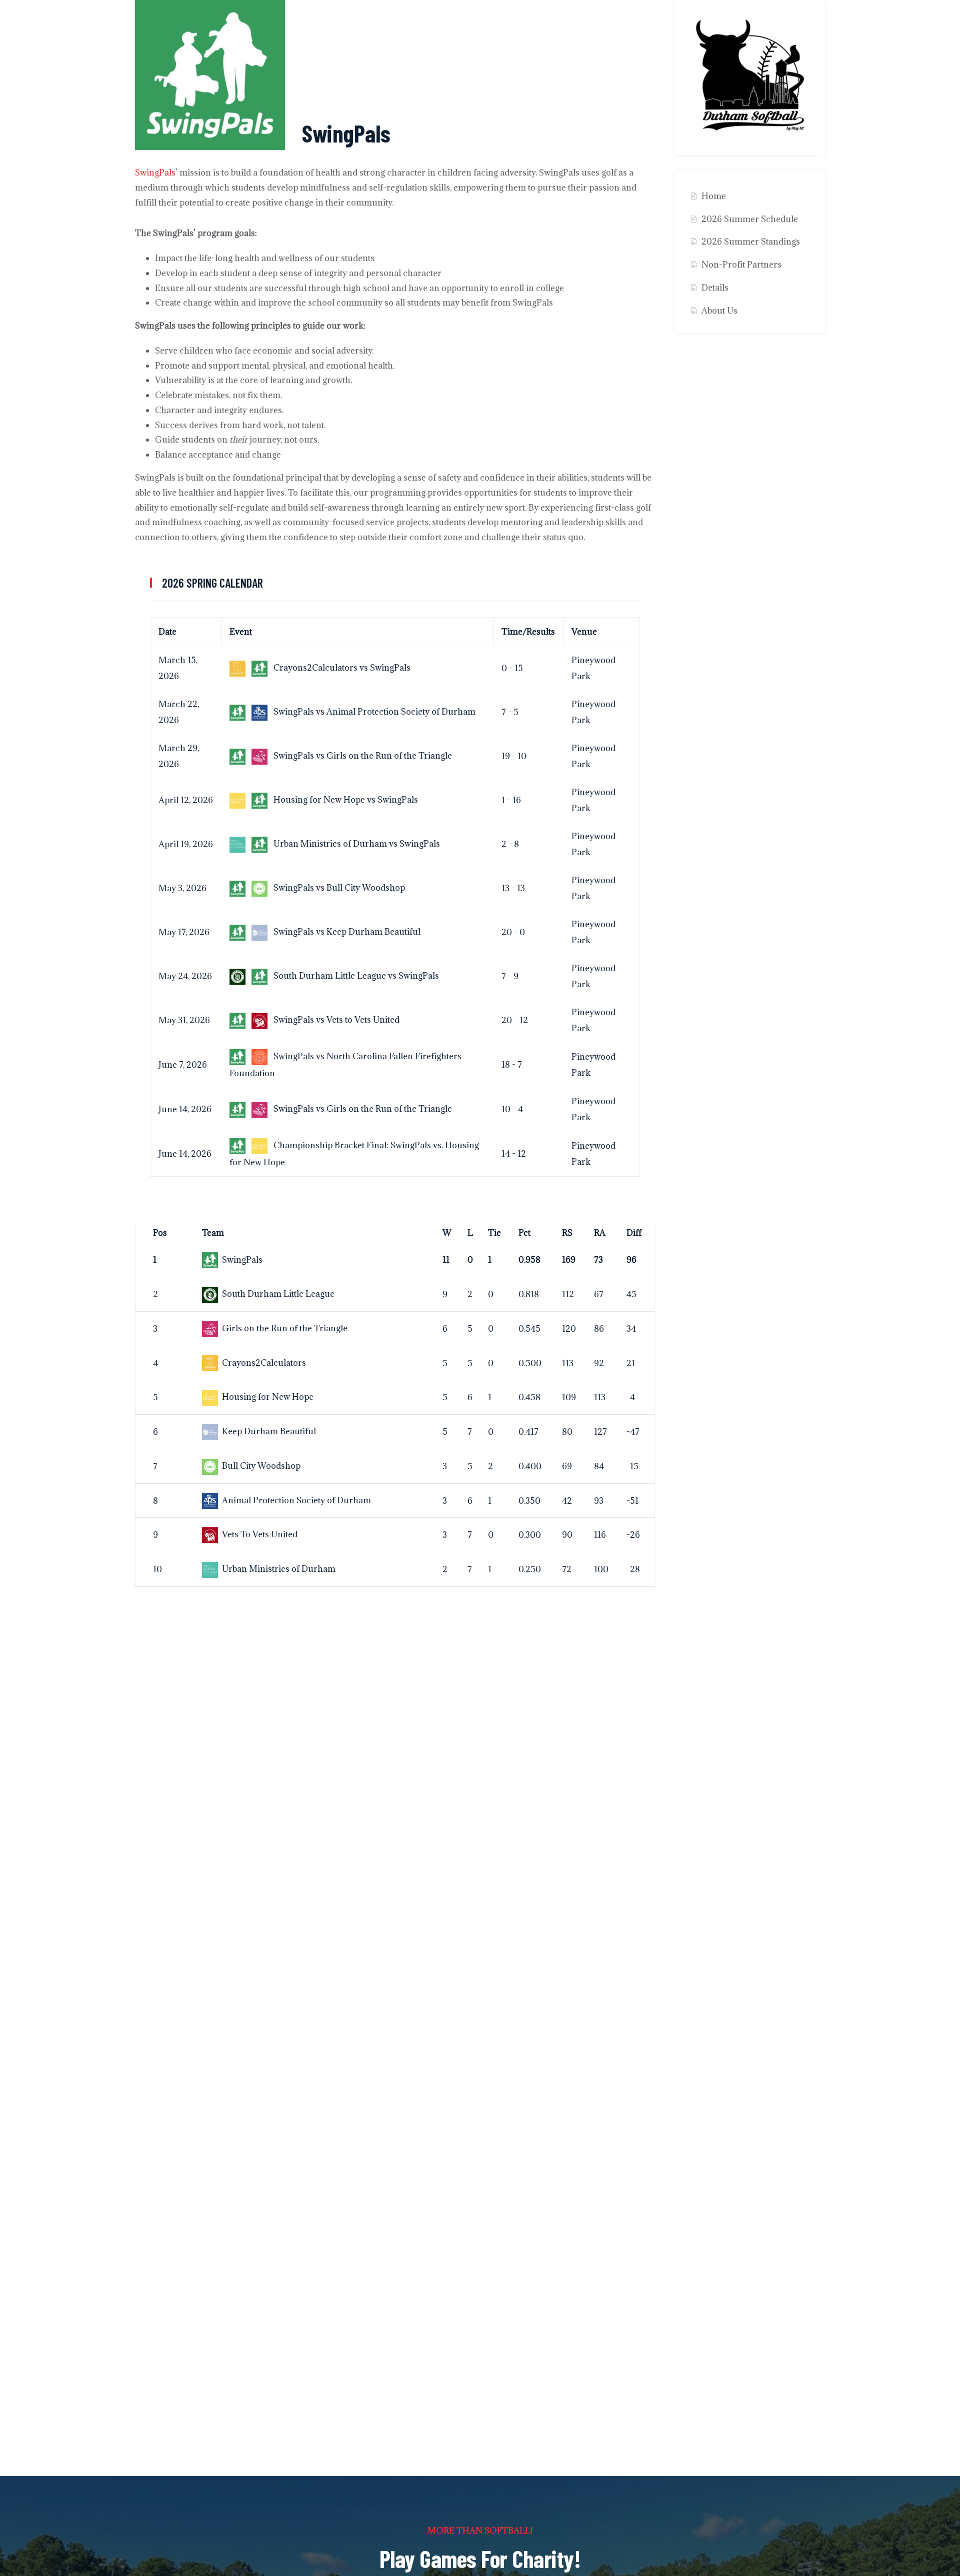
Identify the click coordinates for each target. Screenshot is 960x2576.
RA (600, 1233)
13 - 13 (513, 888)
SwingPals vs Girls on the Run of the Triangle (362, 756)
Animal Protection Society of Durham (296, 1500)
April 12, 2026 (186, 800)
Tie (494, 1233)
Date (167, 632)
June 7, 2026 (183, 1065)
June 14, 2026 (185, 1109)
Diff (634, 1233)
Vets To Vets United (260, 1534)
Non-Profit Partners (741, 265)
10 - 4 (512, 1109)
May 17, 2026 (184, 932)
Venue (584, 632)
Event (241, 632)
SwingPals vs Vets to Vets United (335, 1020)
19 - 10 (514, 756)
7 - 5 (510, 712)
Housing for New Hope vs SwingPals (345, 800)
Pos (160, 1233)
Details (715, 288)
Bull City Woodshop (261, 1466)
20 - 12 (515, 1020)
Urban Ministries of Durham (279, 1569)
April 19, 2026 (186, 844)
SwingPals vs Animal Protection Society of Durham (373, 712)
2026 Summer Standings (751, 242)
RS (567, 1233)
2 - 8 (510, 844)
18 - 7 (512, 1065)
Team (213, 1233)
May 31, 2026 (184, 1020)
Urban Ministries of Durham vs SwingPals (356, 844)
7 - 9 (510, 976)
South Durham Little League (278, 1294)
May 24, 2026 (185, 976)
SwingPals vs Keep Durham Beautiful (346, 932)
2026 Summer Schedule (750, 219)
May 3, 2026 (182, 888)
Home (714, 196)
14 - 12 (514, 1154)
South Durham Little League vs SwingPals (355, 976)
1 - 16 (511, 800)
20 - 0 (513, 932)
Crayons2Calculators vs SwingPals (341, 668)
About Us (719, 311)
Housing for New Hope (268, 1397)
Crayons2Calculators (264, 1363)
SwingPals (155, 173)
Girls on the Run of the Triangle (285, 1328)
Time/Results (528, 632)
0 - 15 (512, 668)
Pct (524, 1233)
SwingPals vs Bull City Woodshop (338, 888)
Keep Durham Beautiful (269, 1431)
